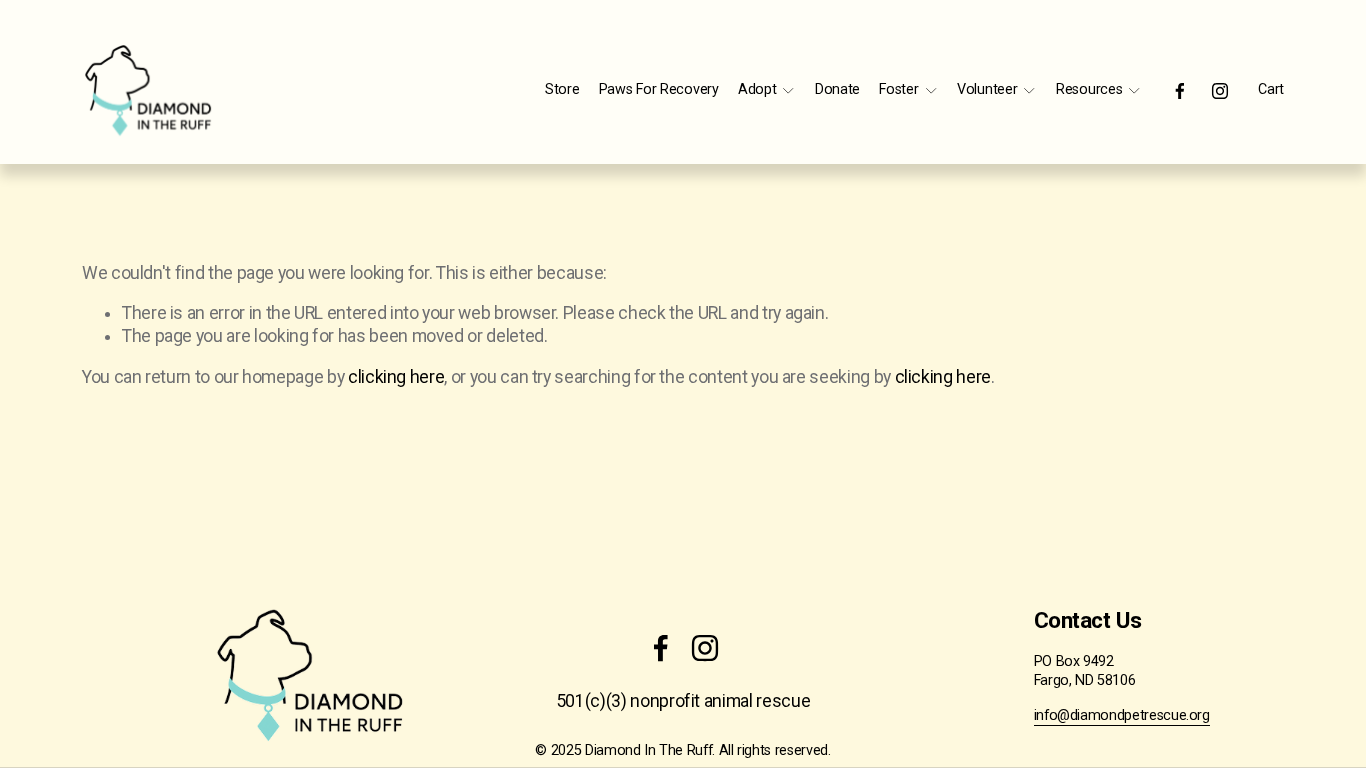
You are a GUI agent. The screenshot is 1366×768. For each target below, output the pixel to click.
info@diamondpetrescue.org (1122, 715)
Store (562, 89)
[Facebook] (1180, 91)
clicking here (396, 377)
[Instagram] (1220, 91)
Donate (837, 89)
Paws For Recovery (659, 89)
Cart (1271, 89)
